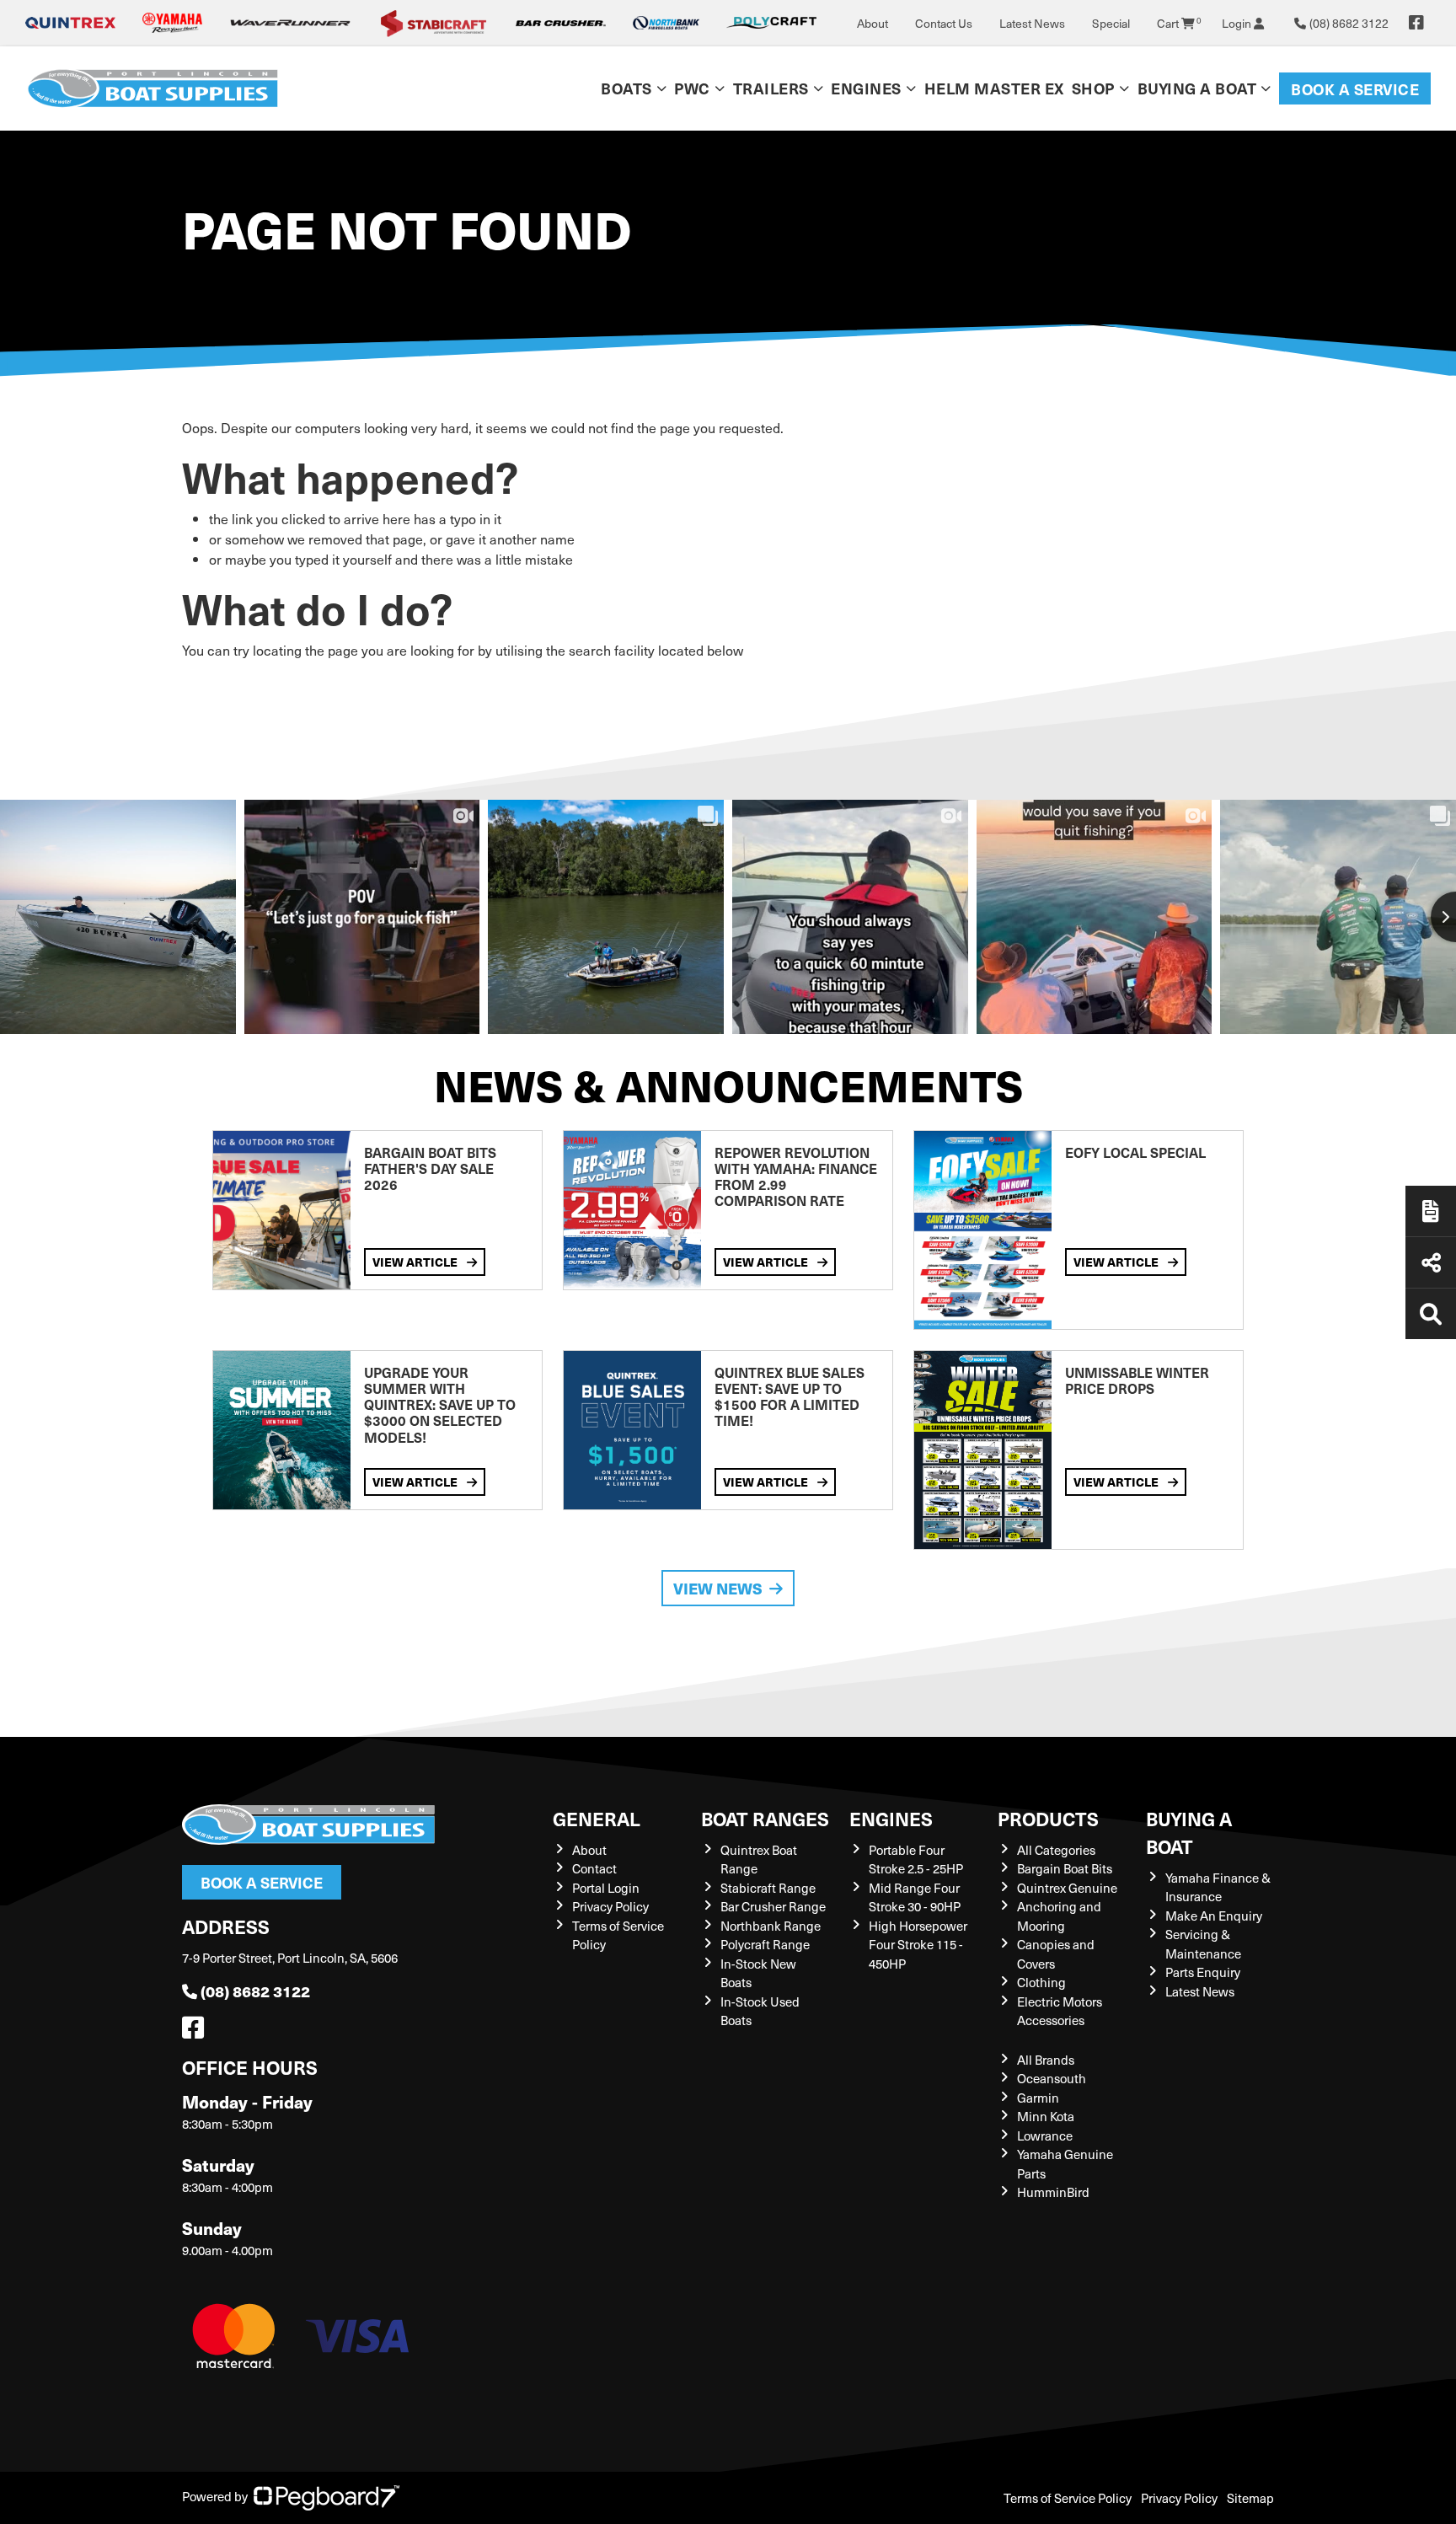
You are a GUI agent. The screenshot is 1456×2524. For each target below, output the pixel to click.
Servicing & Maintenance (1203, 1944)
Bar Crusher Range (773, 1906)
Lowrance (1045, 2135)
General (597, 1818)
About (873, 23)
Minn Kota (1046, 2116)
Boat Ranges (765, 1818)
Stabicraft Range (768, 1888)
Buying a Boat (1189, 1832)
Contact (594, 1868)
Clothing (1041, 1982)
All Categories (1056, 1850)
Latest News (1032, 23)
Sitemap (1250, 2498)
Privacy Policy (610, 1906)
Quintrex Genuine (1067, 1888)
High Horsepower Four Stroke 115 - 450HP (918, 1945)
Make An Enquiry (1214, 1916)
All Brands (1046, 2060)
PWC (692, 88)
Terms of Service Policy (1068, 2498)
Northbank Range (771, 1926)
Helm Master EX (994, 88)
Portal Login (606, 1888)
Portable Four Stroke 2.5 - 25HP (916, 1860)
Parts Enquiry (1203, 1972)
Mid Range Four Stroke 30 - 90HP (915, 1897)
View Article (416, 1262)
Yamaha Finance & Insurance (1218, 1887)
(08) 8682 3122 (255, 1991)
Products (1048, 1818)
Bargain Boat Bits (1065, 1868)
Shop (1093, 88)
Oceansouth (1052, 2078)
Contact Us (944, 23)
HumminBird (1053, 2192)
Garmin (1038, 2098)
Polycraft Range (765, 1944)
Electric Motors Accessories (1060, 2011)
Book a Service (1355, 89)
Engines (891, 1818)
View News (718, 1588)
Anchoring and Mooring (1059, 1916)
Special (1111, 23)
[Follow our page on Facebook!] (1416, 23)
